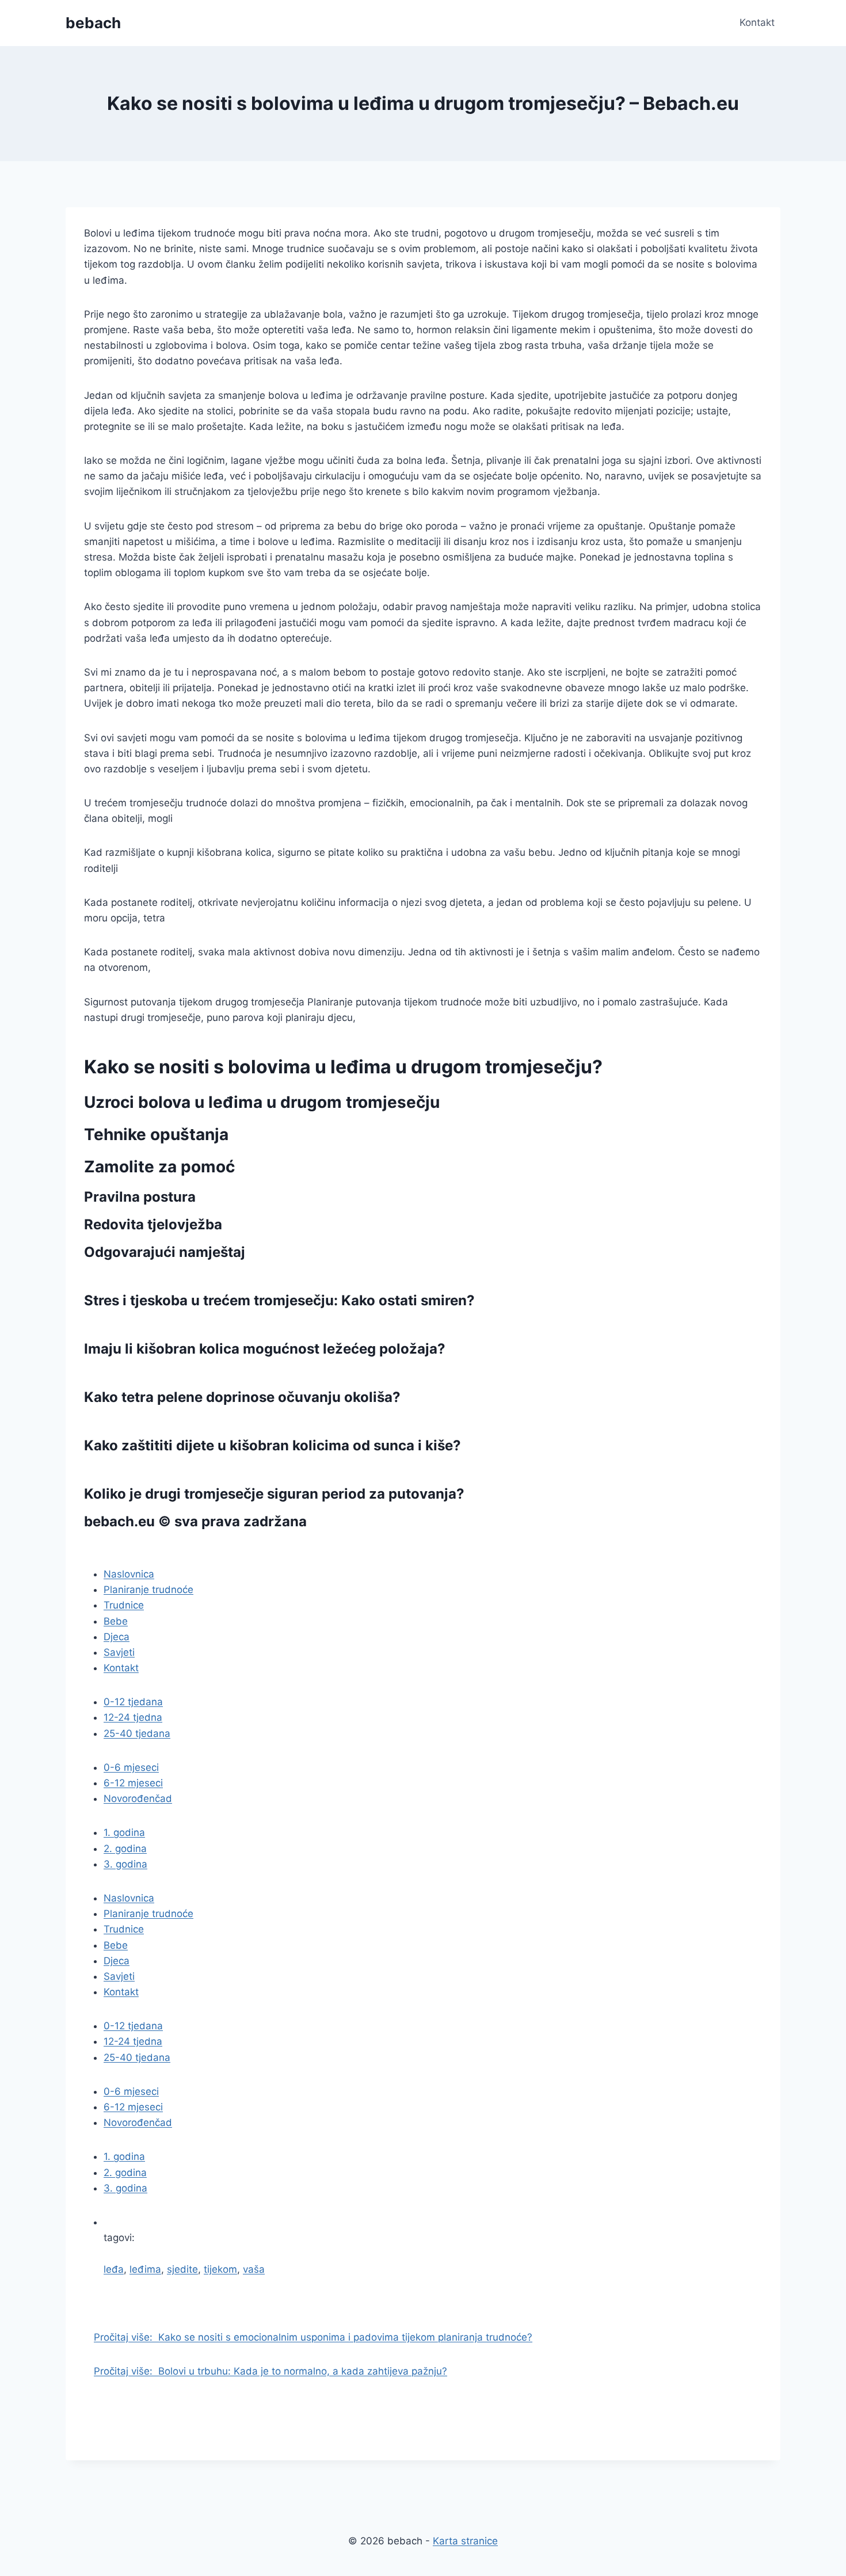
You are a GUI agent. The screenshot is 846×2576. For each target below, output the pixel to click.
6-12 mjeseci (133, 1783)
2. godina (125, 1849)
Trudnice (124, 1605)
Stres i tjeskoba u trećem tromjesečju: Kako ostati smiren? (279, 1300)
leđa (114, 2269)
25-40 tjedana (137, 1733)
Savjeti (119, 1652)
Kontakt (757, 22)
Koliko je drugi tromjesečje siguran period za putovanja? (274, 1494)
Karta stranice (465, 2541)
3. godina (125, 1864)
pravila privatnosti (146, 1549)
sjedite (182, 2269)
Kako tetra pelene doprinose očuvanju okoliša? (242, 1397)
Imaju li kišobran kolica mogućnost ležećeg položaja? (265, 1349)
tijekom (220, 2269)
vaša (254, 2269)
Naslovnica (129, 1574)
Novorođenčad (138, 1798)
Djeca (117, 1637)
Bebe (116, 1621)
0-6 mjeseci (131, 1767)
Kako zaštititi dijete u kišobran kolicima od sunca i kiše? (273, 1445)
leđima (145, 2269)
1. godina (124, 1832)
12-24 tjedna (133, 1717)
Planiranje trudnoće (148, 1590)
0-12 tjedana (133, 1702)
